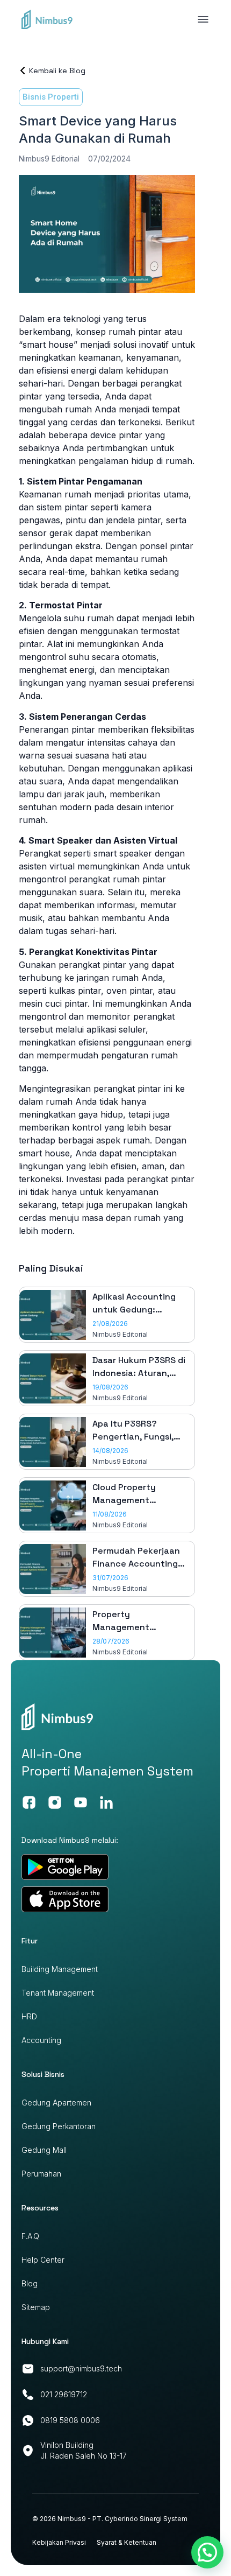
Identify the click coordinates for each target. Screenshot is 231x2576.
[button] (207, 2552)
